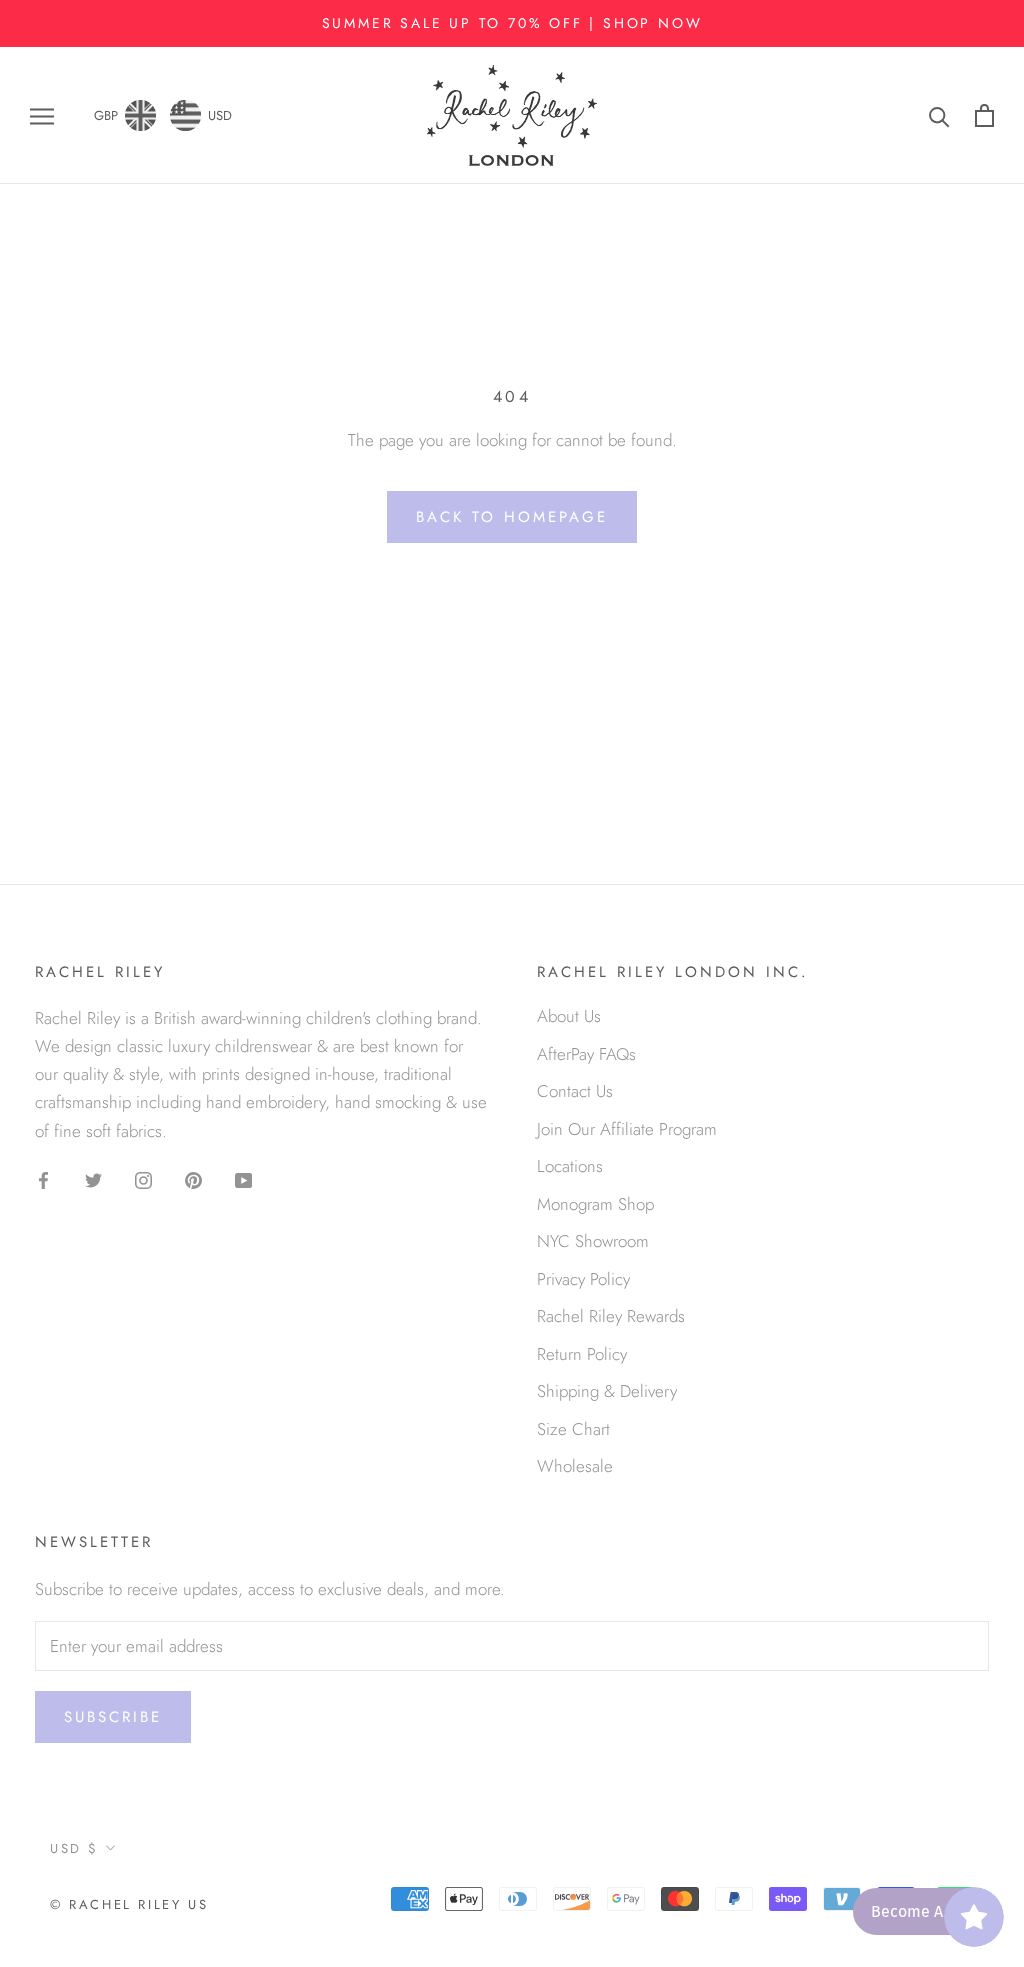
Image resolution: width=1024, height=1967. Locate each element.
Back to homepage (512, 517)
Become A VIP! (922, 1911)
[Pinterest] (193, 1179)
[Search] (939, 115)
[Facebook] (43, 1179)
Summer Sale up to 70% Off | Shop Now (512, 23)
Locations (570, 1166)
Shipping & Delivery (607, 1391)
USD (220, 115)
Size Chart (573, 1429)
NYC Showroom (593, 1241)
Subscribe (113, 1717)
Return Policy (582, 1354)
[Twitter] (93, 1179)
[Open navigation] (42, 115)
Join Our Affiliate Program (627, 1129)
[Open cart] (984, 115)
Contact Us (575, 1091)
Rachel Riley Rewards (611, 1316)
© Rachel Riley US (129, 1904)
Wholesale (575, 1466)
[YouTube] (243, 1179)
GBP (106, 115)
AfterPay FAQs (586, 1054)
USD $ (74, 1848)
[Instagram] (143, 1179)
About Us (569, 1016)
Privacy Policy (583, 1279)
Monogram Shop (595, 1204)
